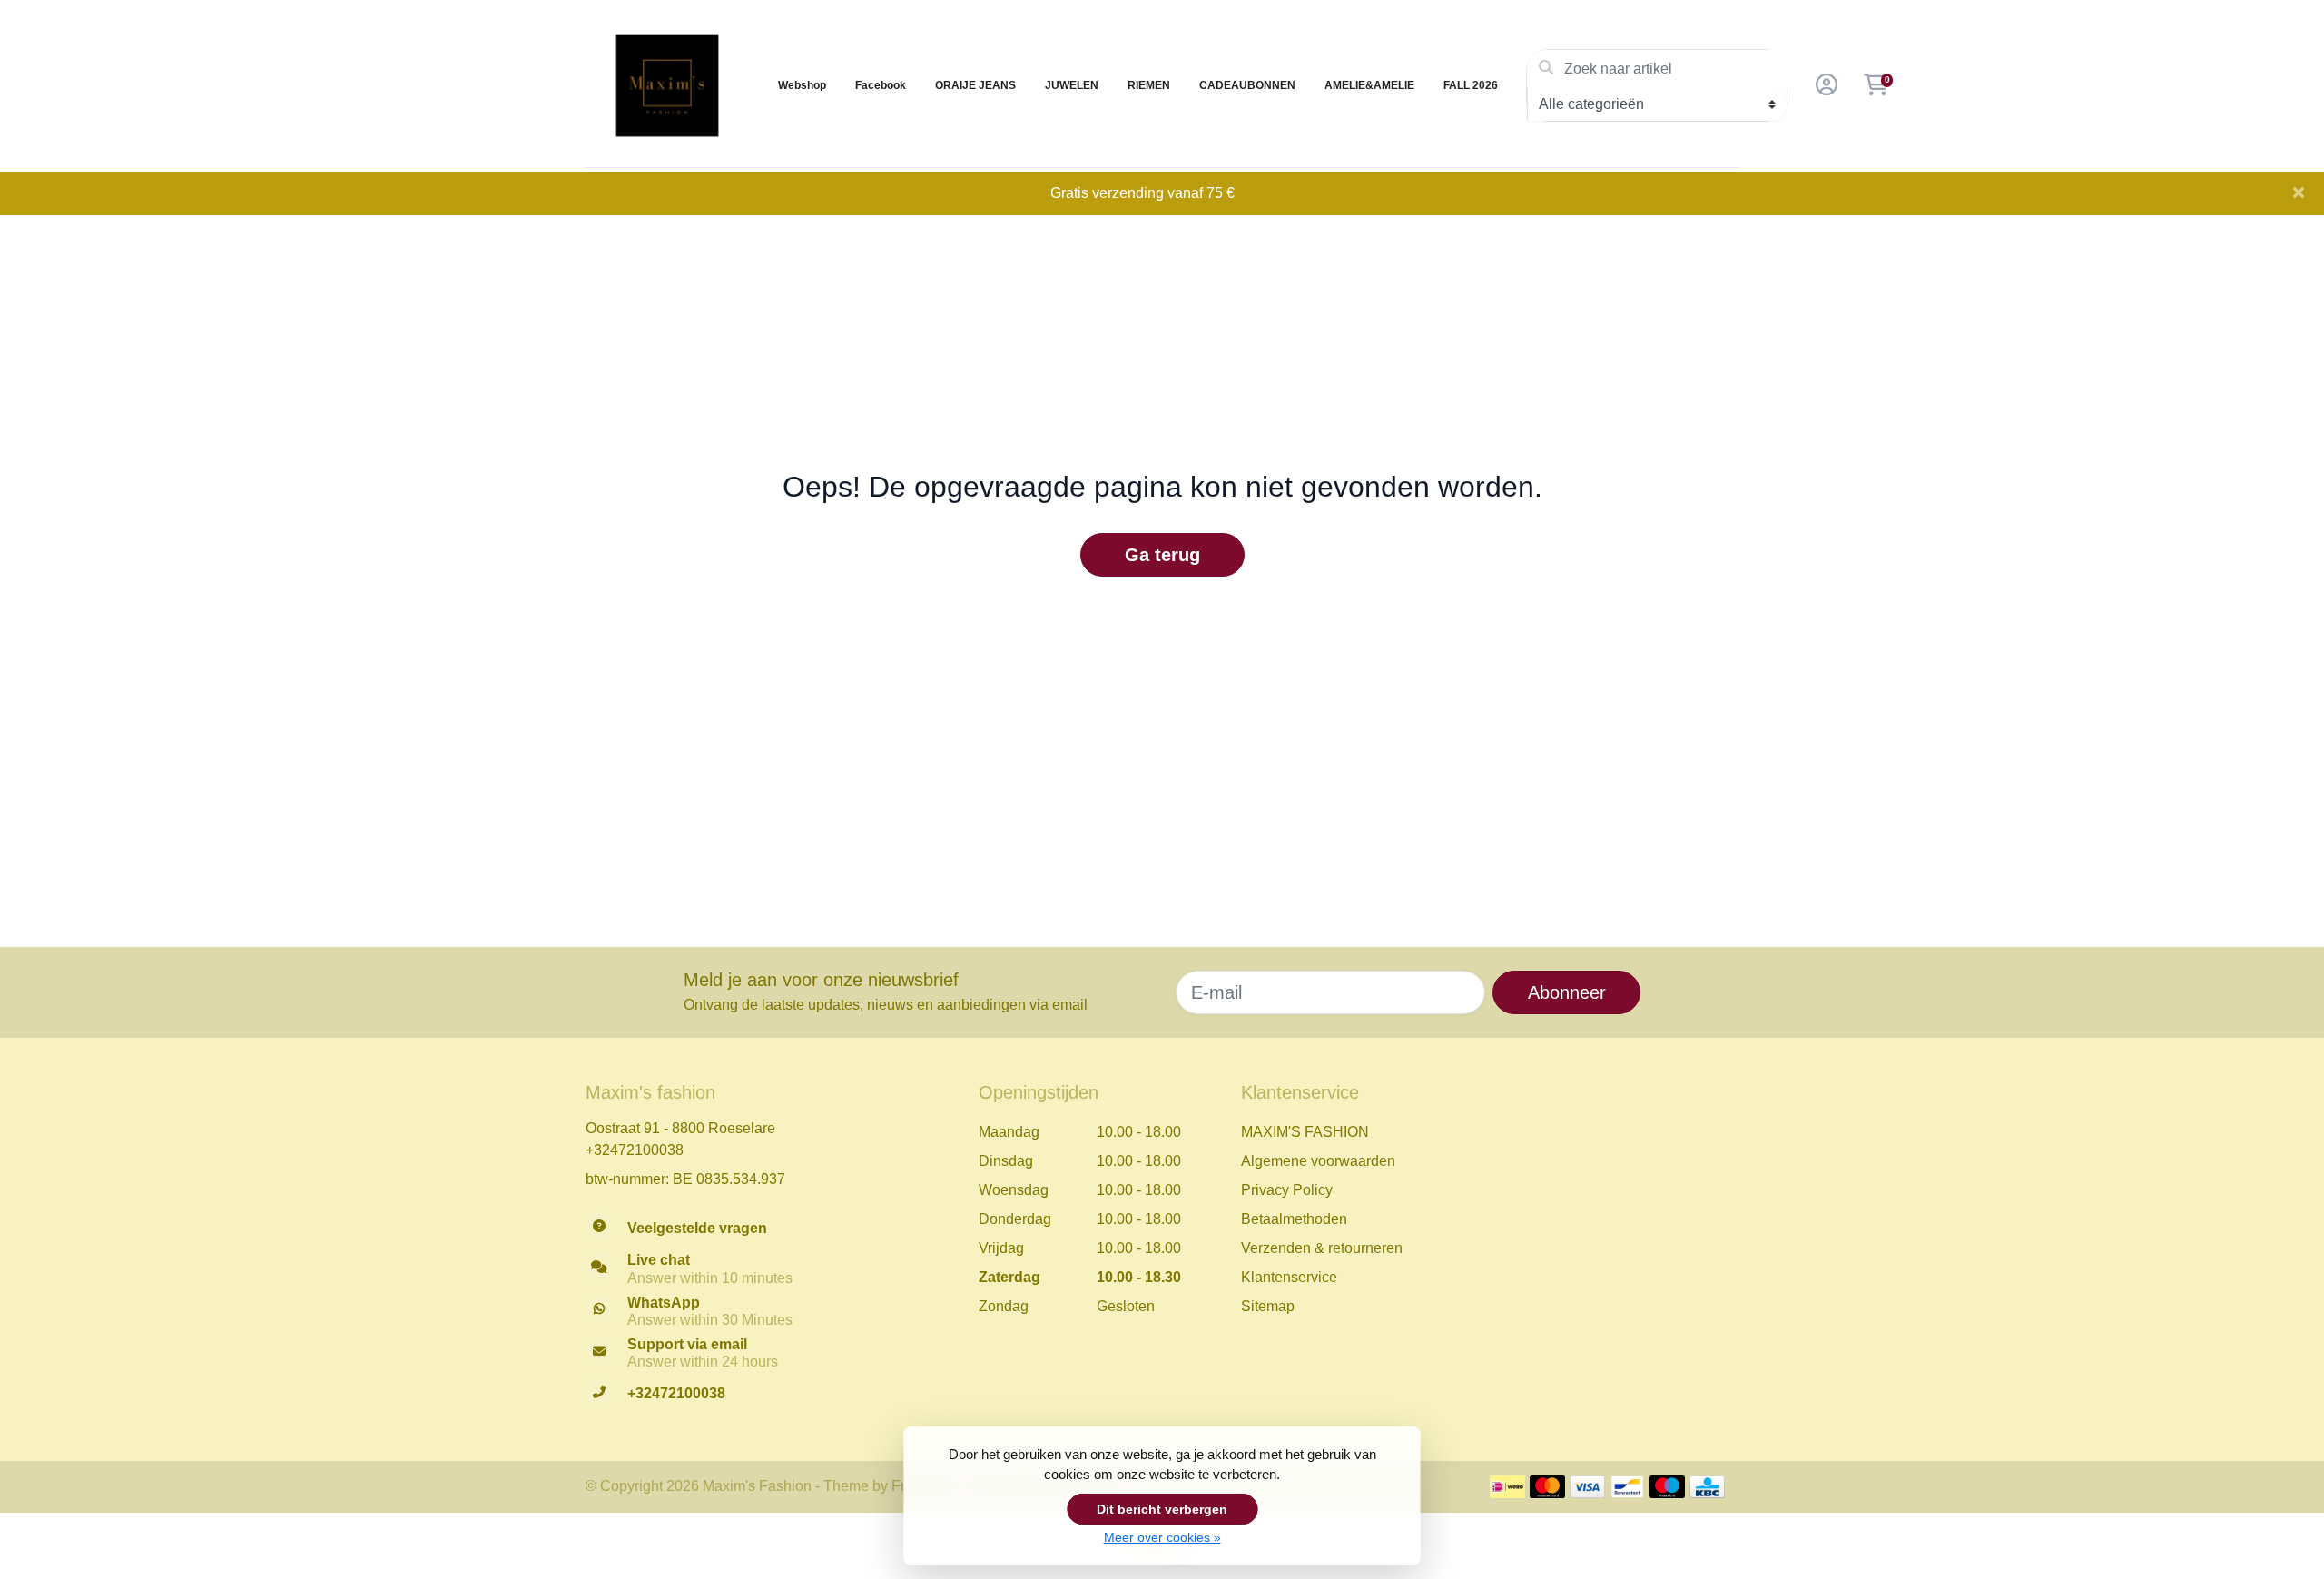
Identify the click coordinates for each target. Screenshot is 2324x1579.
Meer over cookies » (1162, 1537)
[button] (1824, 85)
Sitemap (1268, 1306)
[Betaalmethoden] (1507, 1487)
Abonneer (1567, 992)
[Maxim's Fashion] (667, 85)
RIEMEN (1149, 85)
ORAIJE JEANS (975, 85)
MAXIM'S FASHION (1305, 1132)
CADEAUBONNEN (1247, 85)
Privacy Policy (1287, 1190)
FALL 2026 (1471, 85)
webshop (802, 85)
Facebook (881, 85)
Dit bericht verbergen (1162, 1509)
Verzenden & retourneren (1322, 1248)
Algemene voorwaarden (1318, 1161)
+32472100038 (635, 1150)
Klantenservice (1289, 1277)
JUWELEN (1072, 85)
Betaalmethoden (1294, 1219)
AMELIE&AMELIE (1369, 85)
